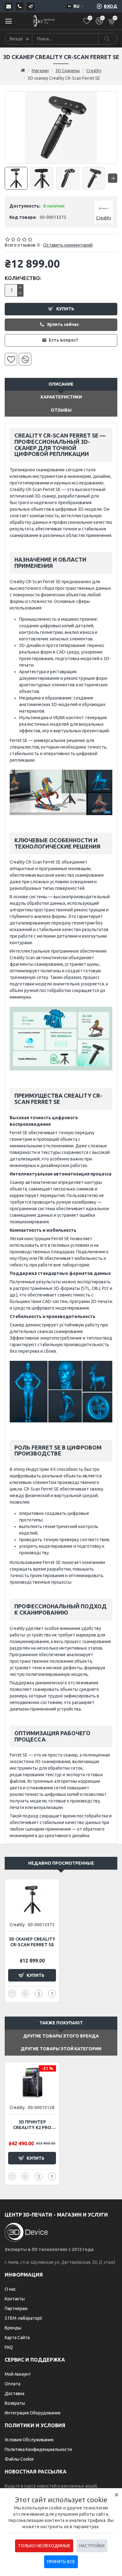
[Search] (108, 39)
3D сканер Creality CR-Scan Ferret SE (32, 1942)
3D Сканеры (68, 71)
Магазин (40, 71)
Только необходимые (44, 2546)
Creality (94, 71)
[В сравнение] (25, 359)
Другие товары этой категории (61, 2049)
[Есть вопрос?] (52, 1994)
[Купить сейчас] (39, 1994)
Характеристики (61, 397)
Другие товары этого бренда (61, 2036)
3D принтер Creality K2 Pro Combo (32, 2125)
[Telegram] (30, 6)
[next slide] (113, 178)
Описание (61, 384)
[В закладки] (11, 359)
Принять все (61, 2562)
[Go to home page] (23, 71)
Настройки (92, 2546)
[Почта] (9, 6)
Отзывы (61, 410)
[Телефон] (20, 6)
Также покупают (61, 2023)
